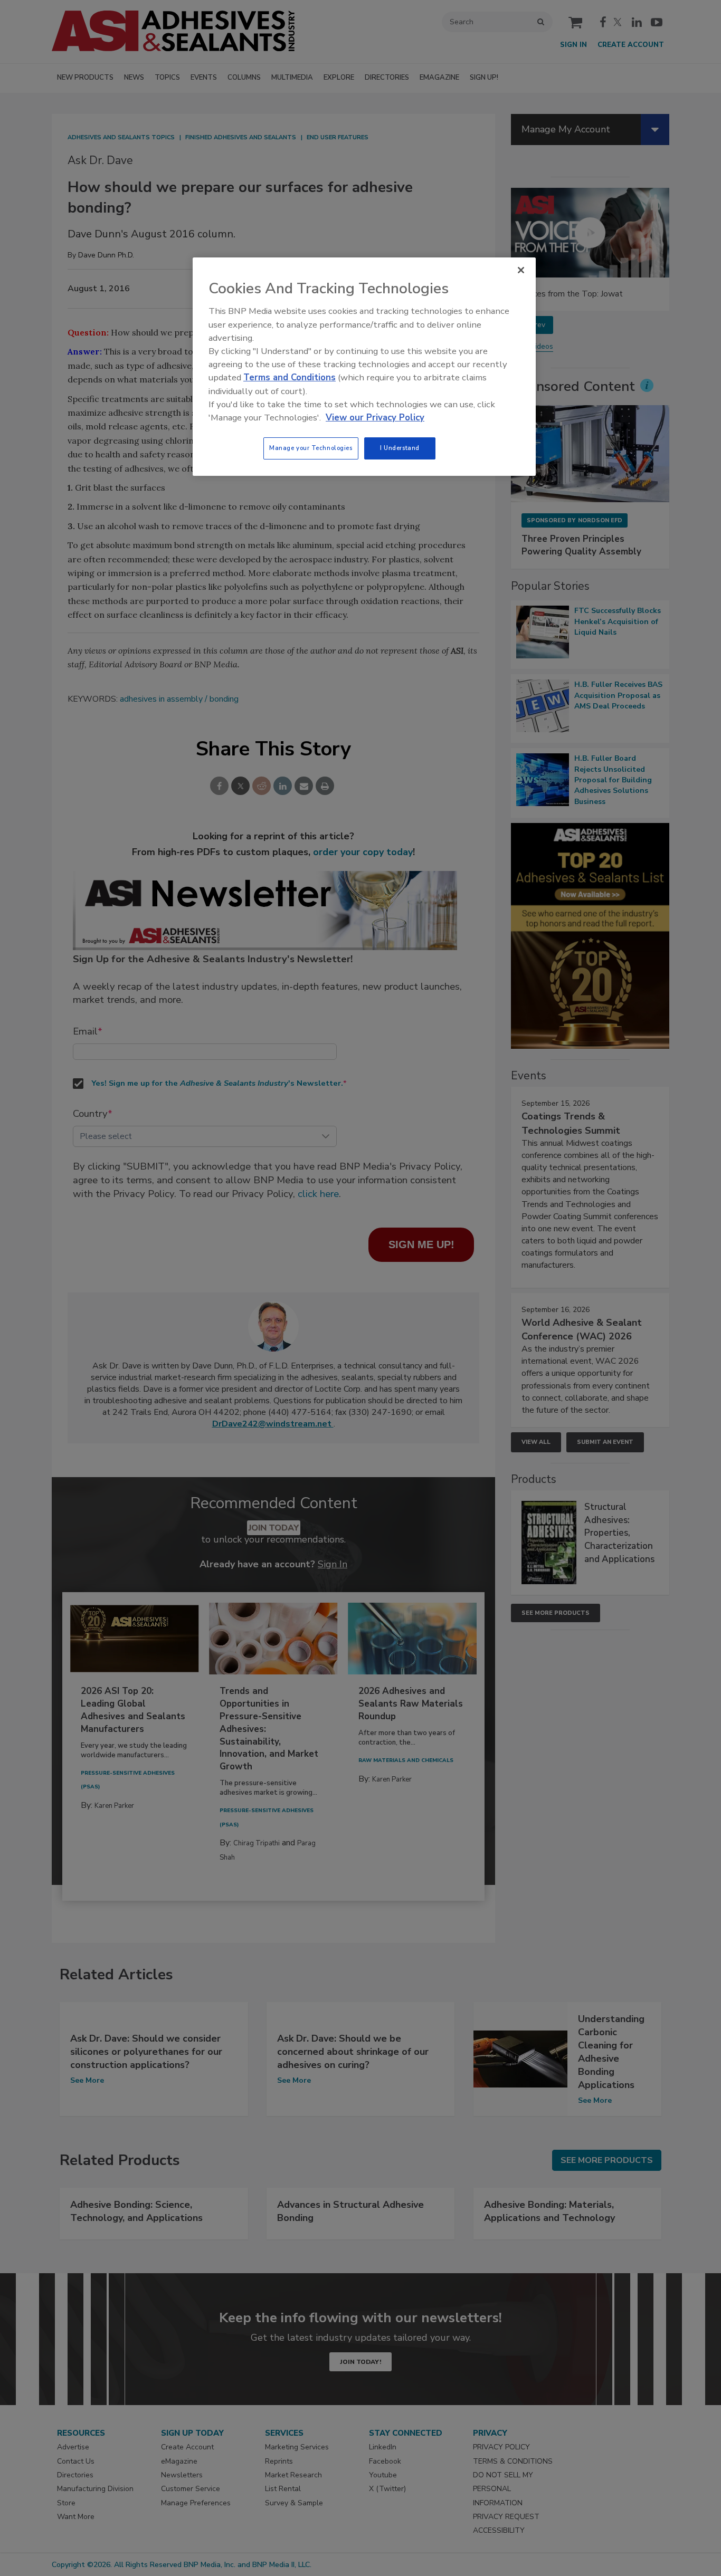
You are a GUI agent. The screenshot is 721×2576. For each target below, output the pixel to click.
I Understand (400, 448)
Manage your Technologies (311, 448)
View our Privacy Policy (375, 418)
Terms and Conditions (290, 377)
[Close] (521, 270)
